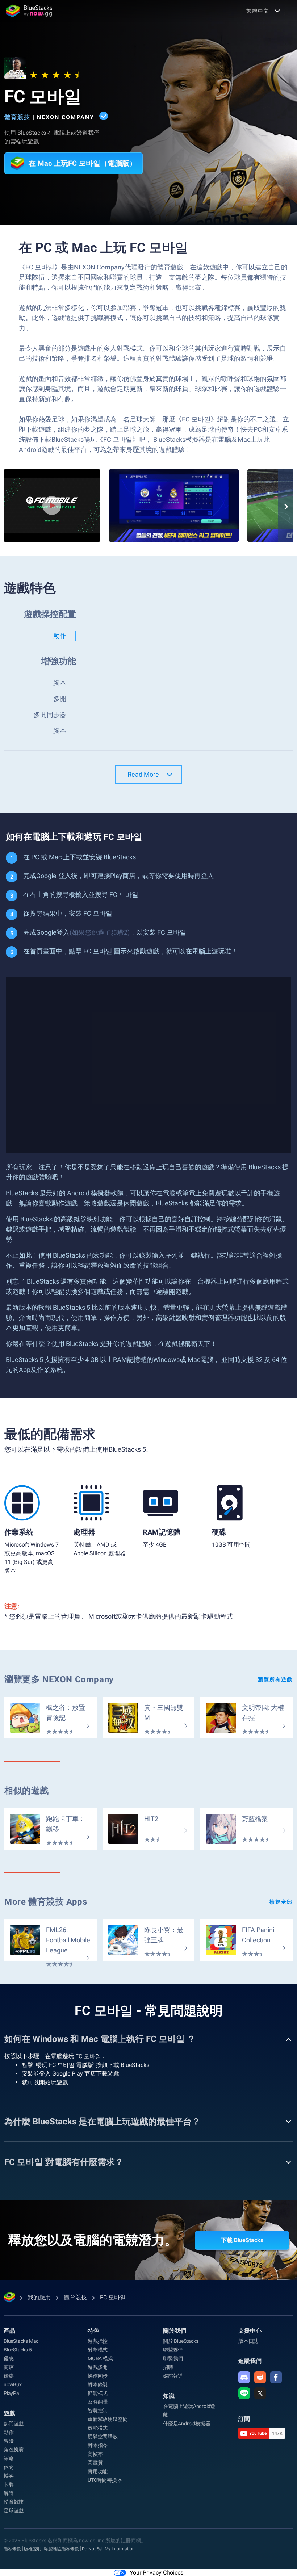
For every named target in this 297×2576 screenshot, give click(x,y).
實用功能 (98, 2471)
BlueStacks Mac (21, 2341)
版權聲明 (33, 2549)
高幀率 (95, 2454)
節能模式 (98, 2393)
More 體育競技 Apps (46, 1902)
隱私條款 (12, 2549)
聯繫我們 (173, 2358)
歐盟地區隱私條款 (62, 2549)
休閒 (9, 2467)
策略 (9, 2458)
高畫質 (95, 2463)
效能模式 (98, 2428)
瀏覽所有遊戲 (275, 1679)
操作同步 (98, 2376)
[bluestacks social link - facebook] (276, 2377)
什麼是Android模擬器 (187, 2424)
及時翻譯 (98, 2402)
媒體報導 (173, 2376)
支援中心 (250, 2331)
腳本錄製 (98, 2384)
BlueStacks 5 (18, 2350)
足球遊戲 (14, 2510)
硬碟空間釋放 (103, 2437)
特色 (93, 2331)
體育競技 (17, 117)
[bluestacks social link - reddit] (260, 2377)
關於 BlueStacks (181, 2341)
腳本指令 (98, 2445)
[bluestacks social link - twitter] (260, 2393)
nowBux (13, 2384)
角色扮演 (14, 2450)
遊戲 (9, 2413)
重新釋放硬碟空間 (108, 2419)
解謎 (9, 2493)
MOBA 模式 (100, 2358)
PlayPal (12, 2393)
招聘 (168, 2367)
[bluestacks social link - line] (244, 2393)
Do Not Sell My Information (108, 2549)
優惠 (9, 2358)
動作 (9, 2432)
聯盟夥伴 (173, 2350)
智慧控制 (98, 2411)
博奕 (9, 2476)
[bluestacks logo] (29, 11)
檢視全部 (281, 1902)
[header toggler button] (288, 11)
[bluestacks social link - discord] (244, 2377)
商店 (9, 2367)
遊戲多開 (98, 2367)
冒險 (9, 2441)
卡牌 (9, 2484)
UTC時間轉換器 (105, 2480)
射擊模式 (98, 2350)
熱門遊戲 (14, 2424)
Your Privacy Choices (156, 2573)
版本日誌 (248, 2341)
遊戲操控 (98, 2341)
